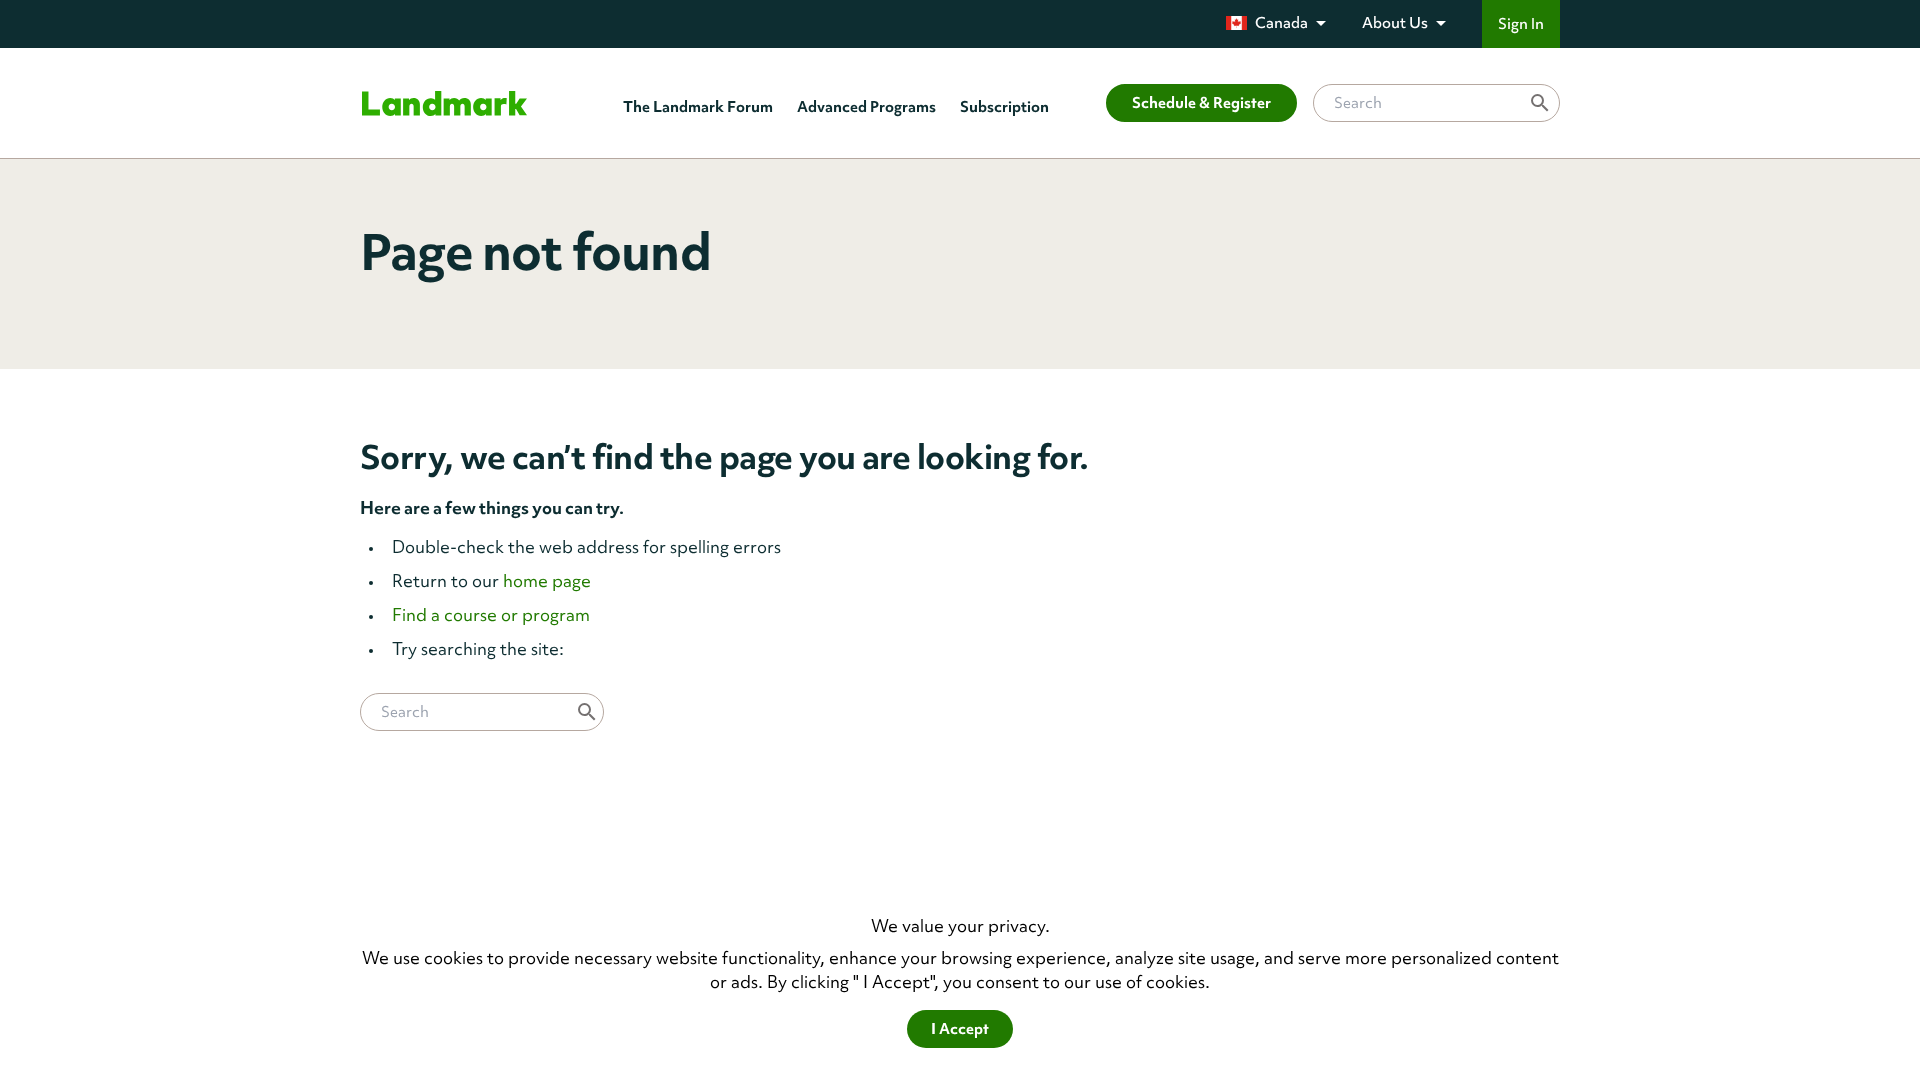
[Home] (444, 103)
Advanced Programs (866, 107)
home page (547, 580)
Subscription (1004, 107)
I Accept (960, 1029)
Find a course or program (491, 614)
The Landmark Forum (698, 107)
